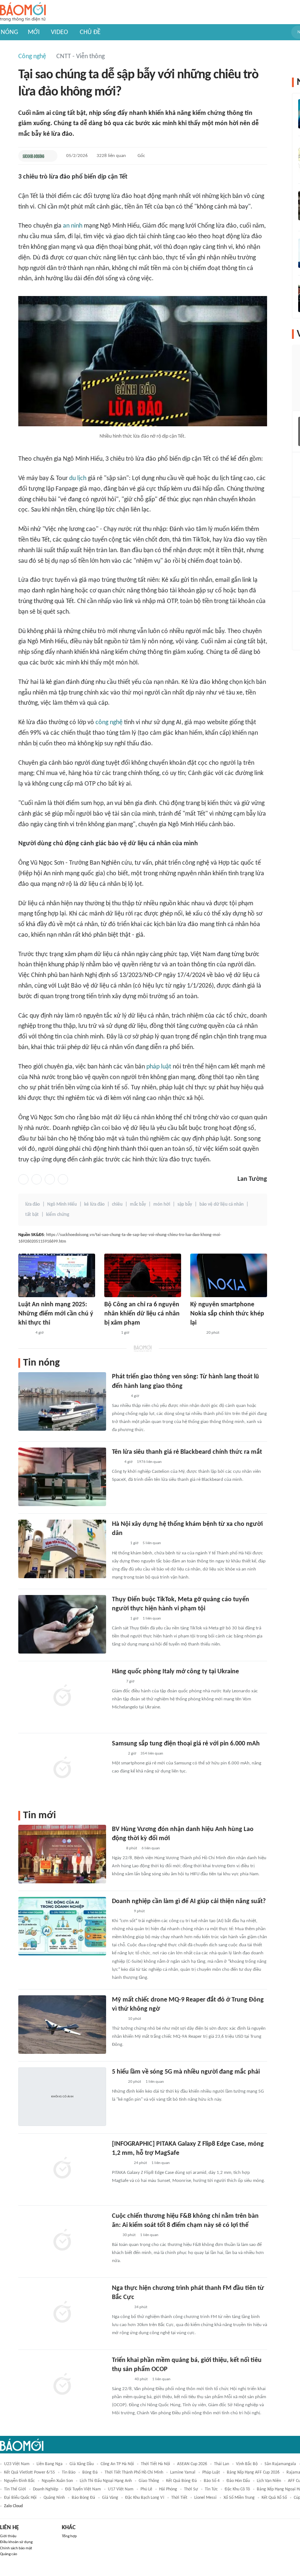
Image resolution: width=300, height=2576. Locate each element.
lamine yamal (183, 2472)
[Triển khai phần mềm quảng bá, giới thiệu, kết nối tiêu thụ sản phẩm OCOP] (62, 2385)
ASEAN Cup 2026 (192, 2464)
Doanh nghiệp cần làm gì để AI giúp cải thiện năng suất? (189, 1901)
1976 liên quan (149, 1462)
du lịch (78, 478)
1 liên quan (152, 1619)
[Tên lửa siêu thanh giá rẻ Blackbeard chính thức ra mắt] (62, 1477)
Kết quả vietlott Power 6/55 (29, 2472)
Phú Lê (146, 2489)
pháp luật (159, 1067)
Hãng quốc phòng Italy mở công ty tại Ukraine (175, 1672)
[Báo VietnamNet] (110, 1333)
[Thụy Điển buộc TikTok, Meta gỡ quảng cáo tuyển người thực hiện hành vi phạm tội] (62, 1624)
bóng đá (90, 2472)
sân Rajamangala (280, 2464)
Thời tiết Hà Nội (155, 2464)
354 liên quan (152, 1754)
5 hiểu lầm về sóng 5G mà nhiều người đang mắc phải (186, 2072)
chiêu (117, 1204)
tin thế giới (15, 2489)
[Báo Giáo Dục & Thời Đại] (116, 1462)
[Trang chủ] (23, 12)
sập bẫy (185, 1204)
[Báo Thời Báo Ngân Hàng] (121, 1912)
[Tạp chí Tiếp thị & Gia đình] (115, 2235)
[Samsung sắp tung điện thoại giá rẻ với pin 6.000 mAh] (62, 1768)
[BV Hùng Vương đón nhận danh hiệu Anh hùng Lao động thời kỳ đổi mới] (62, 1854)
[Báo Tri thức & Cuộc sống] (121, 2163)
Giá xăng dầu (82, 2464)
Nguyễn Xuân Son (57, 2481)
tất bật (32, 1215)
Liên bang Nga (50, 2464)
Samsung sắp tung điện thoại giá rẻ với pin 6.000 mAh (186, 1744)
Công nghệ (32, 57)
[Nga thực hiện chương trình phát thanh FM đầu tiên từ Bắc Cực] (62, 2313)
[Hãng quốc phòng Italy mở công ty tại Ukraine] (62, 1696)
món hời (162, 1204)
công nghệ (109, 722)
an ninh (73, 226)
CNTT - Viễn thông (80, 57)
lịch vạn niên (269, 2481)
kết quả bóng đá (181, 2481)
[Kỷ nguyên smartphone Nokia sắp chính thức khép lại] (229, 1275)
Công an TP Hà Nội (117, 2464)
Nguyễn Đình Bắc (19, 2481)
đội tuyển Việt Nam (83, 2489)
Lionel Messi (205, 2498)
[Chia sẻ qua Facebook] (23, 1179)
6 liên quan (151, 1848)
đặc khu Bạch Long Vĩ (145, 2498)
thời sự (191, 2489)
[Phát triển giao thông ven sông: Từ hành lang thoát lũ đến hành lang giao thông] (62, 1401)
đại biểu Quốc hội (20, 2498)
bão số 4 (212, 2481)
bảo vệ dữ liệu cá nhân (222, 1204)
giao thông (149, 2481)
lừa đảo (33, 1204)
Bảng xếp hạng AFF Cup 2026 (253, 2472)
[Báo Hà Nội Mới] (119, 1396)
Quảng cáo (9, 2554)
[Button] (50, 156)
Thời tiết (179, 2498)
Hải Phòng (168, 2489)
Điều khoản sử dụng (16, 2542)
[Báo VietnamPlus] (121, 2307)
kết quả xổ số (274, 2498)
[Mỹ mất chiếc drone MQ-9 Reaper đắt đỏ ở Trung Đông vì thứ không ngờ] (62, 2025)
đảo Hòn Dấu (238, 2481)
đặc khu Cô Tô (237, 2489)
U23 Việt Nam (17, 2464)
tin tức (211, 2489)
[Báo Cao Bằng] (121, 2380)
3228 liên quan (111, 156)
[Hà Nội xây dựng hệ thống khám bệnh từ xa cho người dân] (62, 1549)
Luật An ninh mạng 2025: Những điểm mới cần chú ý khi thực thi (56, 1314)
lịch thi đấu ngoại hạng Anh (106, 2481)
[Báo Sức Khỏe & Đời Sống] (33, 156)
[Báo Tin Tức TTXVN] (117, 1682)
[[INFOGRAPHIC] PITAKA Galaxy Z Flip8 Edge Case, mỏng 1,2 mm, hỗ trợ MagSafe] (62, 2169)
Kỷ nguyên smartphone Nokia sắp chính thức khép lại (227, 1314)
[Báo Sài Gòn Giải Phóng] (119, 1619)
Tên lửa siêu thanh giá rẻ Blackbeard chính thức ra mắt (187, 1452)
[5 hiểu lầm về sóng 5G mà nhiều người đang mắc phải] (62, 2097)
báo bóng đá (83, 2498)
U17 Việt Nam (121, 2489)
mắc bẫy (138, 1204)
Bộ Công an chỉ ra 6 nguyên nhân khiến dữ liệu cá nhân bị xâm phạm (142, 1314)
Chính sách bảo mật (16, 2548)
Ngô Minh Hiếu (62, 1204)
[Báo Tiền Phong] (119, 1544)
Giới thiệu (8, 2536)
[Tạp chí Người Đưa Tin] (196, 1333)
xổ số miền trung (239, 2498)
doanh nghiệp (46, 2489)
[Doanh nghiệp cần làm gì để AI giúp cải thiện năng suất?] (62, 1926)
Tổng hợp (69, 2536)
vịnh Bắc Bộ (247, 2464)
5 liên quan (152, 1543)
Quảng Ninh (54, 2498)
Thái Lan (222, 2464)
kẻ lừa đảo (94, 1204)
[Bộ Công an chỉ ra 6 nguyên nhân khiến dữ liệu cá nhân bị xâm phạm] (143, 1275)
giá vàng (110, 2498)
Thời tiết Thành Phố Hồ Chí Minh (134, 2472)
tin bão (69, 2472)
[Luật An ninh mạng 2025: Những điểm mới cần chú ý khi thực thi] (57, 1275)
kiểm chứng (58, 1215)
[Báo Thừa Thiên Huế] (25, 1333)
